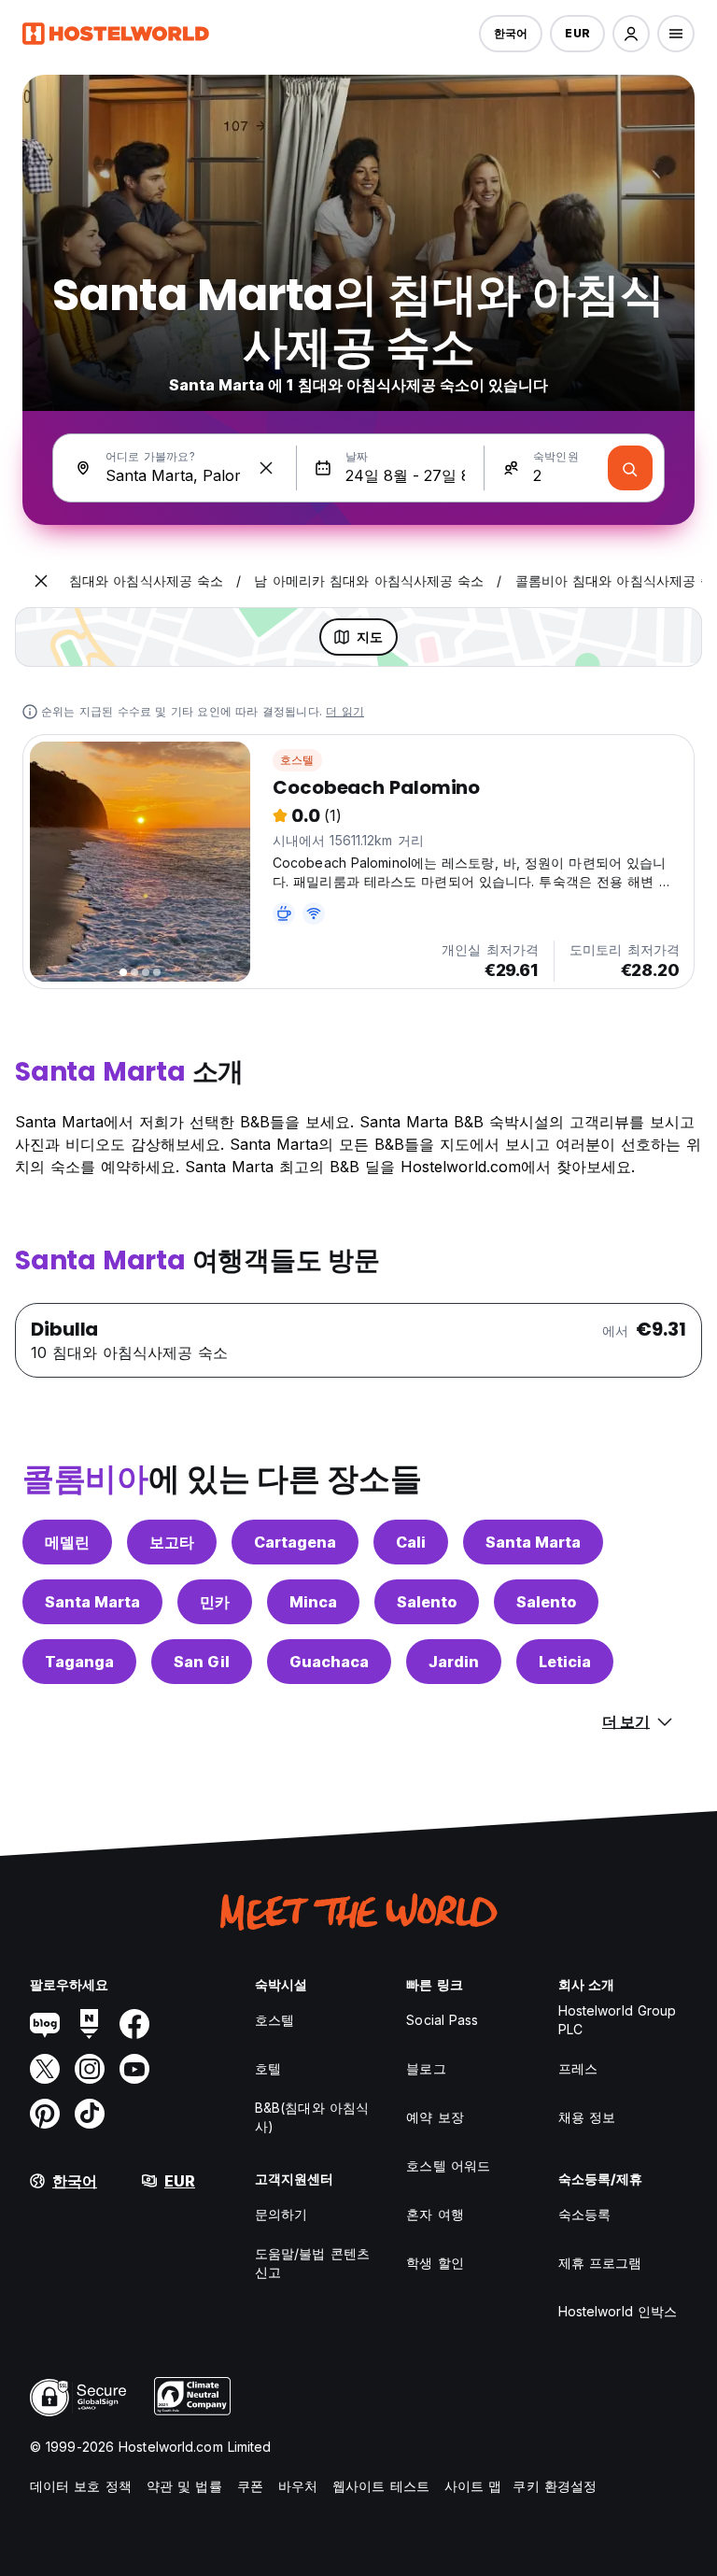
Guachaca (329, 1662)
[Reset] (266, 468)
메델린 (67, 1542)
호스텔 (297, 760)
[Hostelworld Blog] (45, 2024)
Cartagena (295, 1542)
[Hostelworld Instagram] (90, 2069)
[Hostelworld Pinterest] (45, 2114)
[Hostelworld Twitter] (45, 2069)
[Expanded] (41, 581)
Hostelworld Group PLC (618, 2020)
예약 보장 (435, 2117)
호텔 (268, 2068)
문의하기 (281, 2214)
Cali (411, 1542)
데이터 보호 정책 (81, 2486)
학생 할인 (435, 2263)
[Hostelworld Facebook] (134, 2024)
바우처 (298, 2486)
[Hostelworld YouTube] (134, 2069)
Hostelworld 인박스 (618, 2311)
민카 (215, 1602)
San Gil (202, 1662)
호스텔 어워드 (448, 2166)
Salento (427, 1602)
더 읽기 (345, 711)
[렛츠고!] (630, 468)
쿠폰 (250, 2486)
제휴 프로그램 (600, 2263)
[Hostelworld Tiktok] (90, 2114)
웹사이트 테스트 (381, 2486)
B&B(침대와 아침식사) (312, 2117)
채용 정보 (587, 2117)
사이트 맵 (473, 2486)
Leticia (565, 1662)
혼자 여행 (435, 2214)
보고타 (172, 1542)
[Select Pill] (631, 34)
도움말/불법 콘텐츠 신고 (312, 2263)
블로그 (426, 2068)
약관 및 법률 (184, 2486)
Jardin (454, 1662)
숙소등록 (584, 2214)
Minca (313, 1602)
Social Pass (442, 2020)
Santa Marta (533, 1542)
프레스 (578, 2068)
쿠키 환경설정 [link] (555, 2486)
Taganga (79, 1662)
